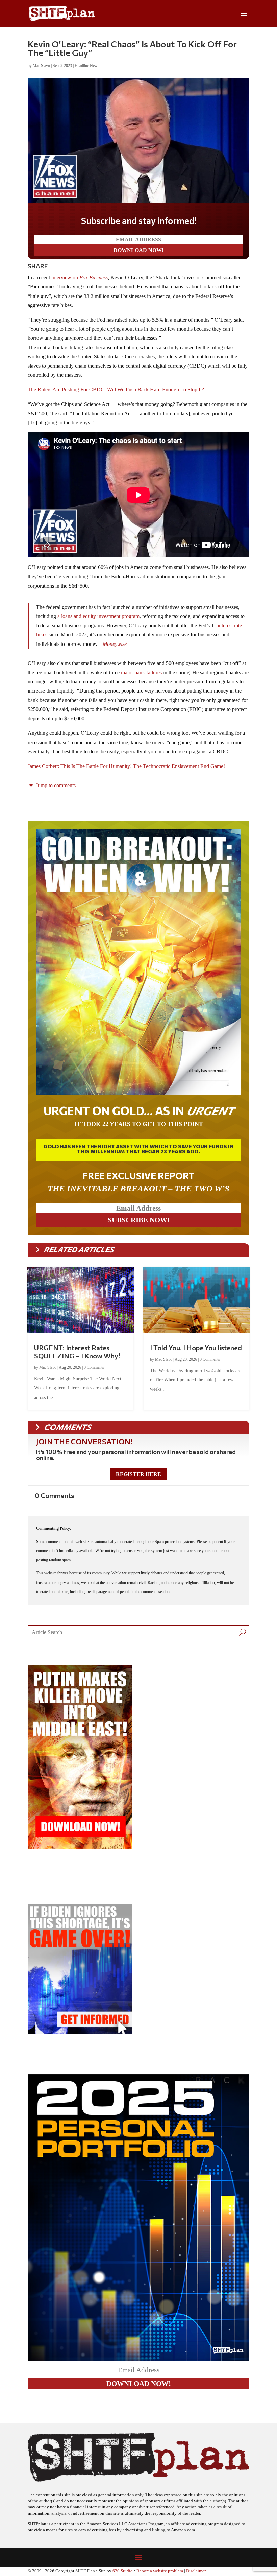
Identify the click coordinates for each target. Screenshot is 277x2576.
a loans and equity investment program (98, 616)
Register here (138, 1474)
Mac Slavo (41, 66)
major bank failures (141, 672)
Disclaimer (196, 2571)
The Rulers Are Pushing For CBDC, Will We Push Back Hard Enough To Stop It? (116, 389)
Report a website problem (160, 2571)
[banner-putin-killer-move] (80, 1847)
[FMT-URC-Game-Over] (80, 2032)
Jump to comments (55, 785)
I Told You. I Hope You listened (196, 1348)
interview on (80, 277)
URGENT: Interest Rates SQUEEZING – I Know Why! (77, 1352)
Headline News (87, 66)
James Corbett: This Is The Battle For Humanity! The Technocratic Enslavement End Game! (126, 766)
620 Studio (123, 2571)
